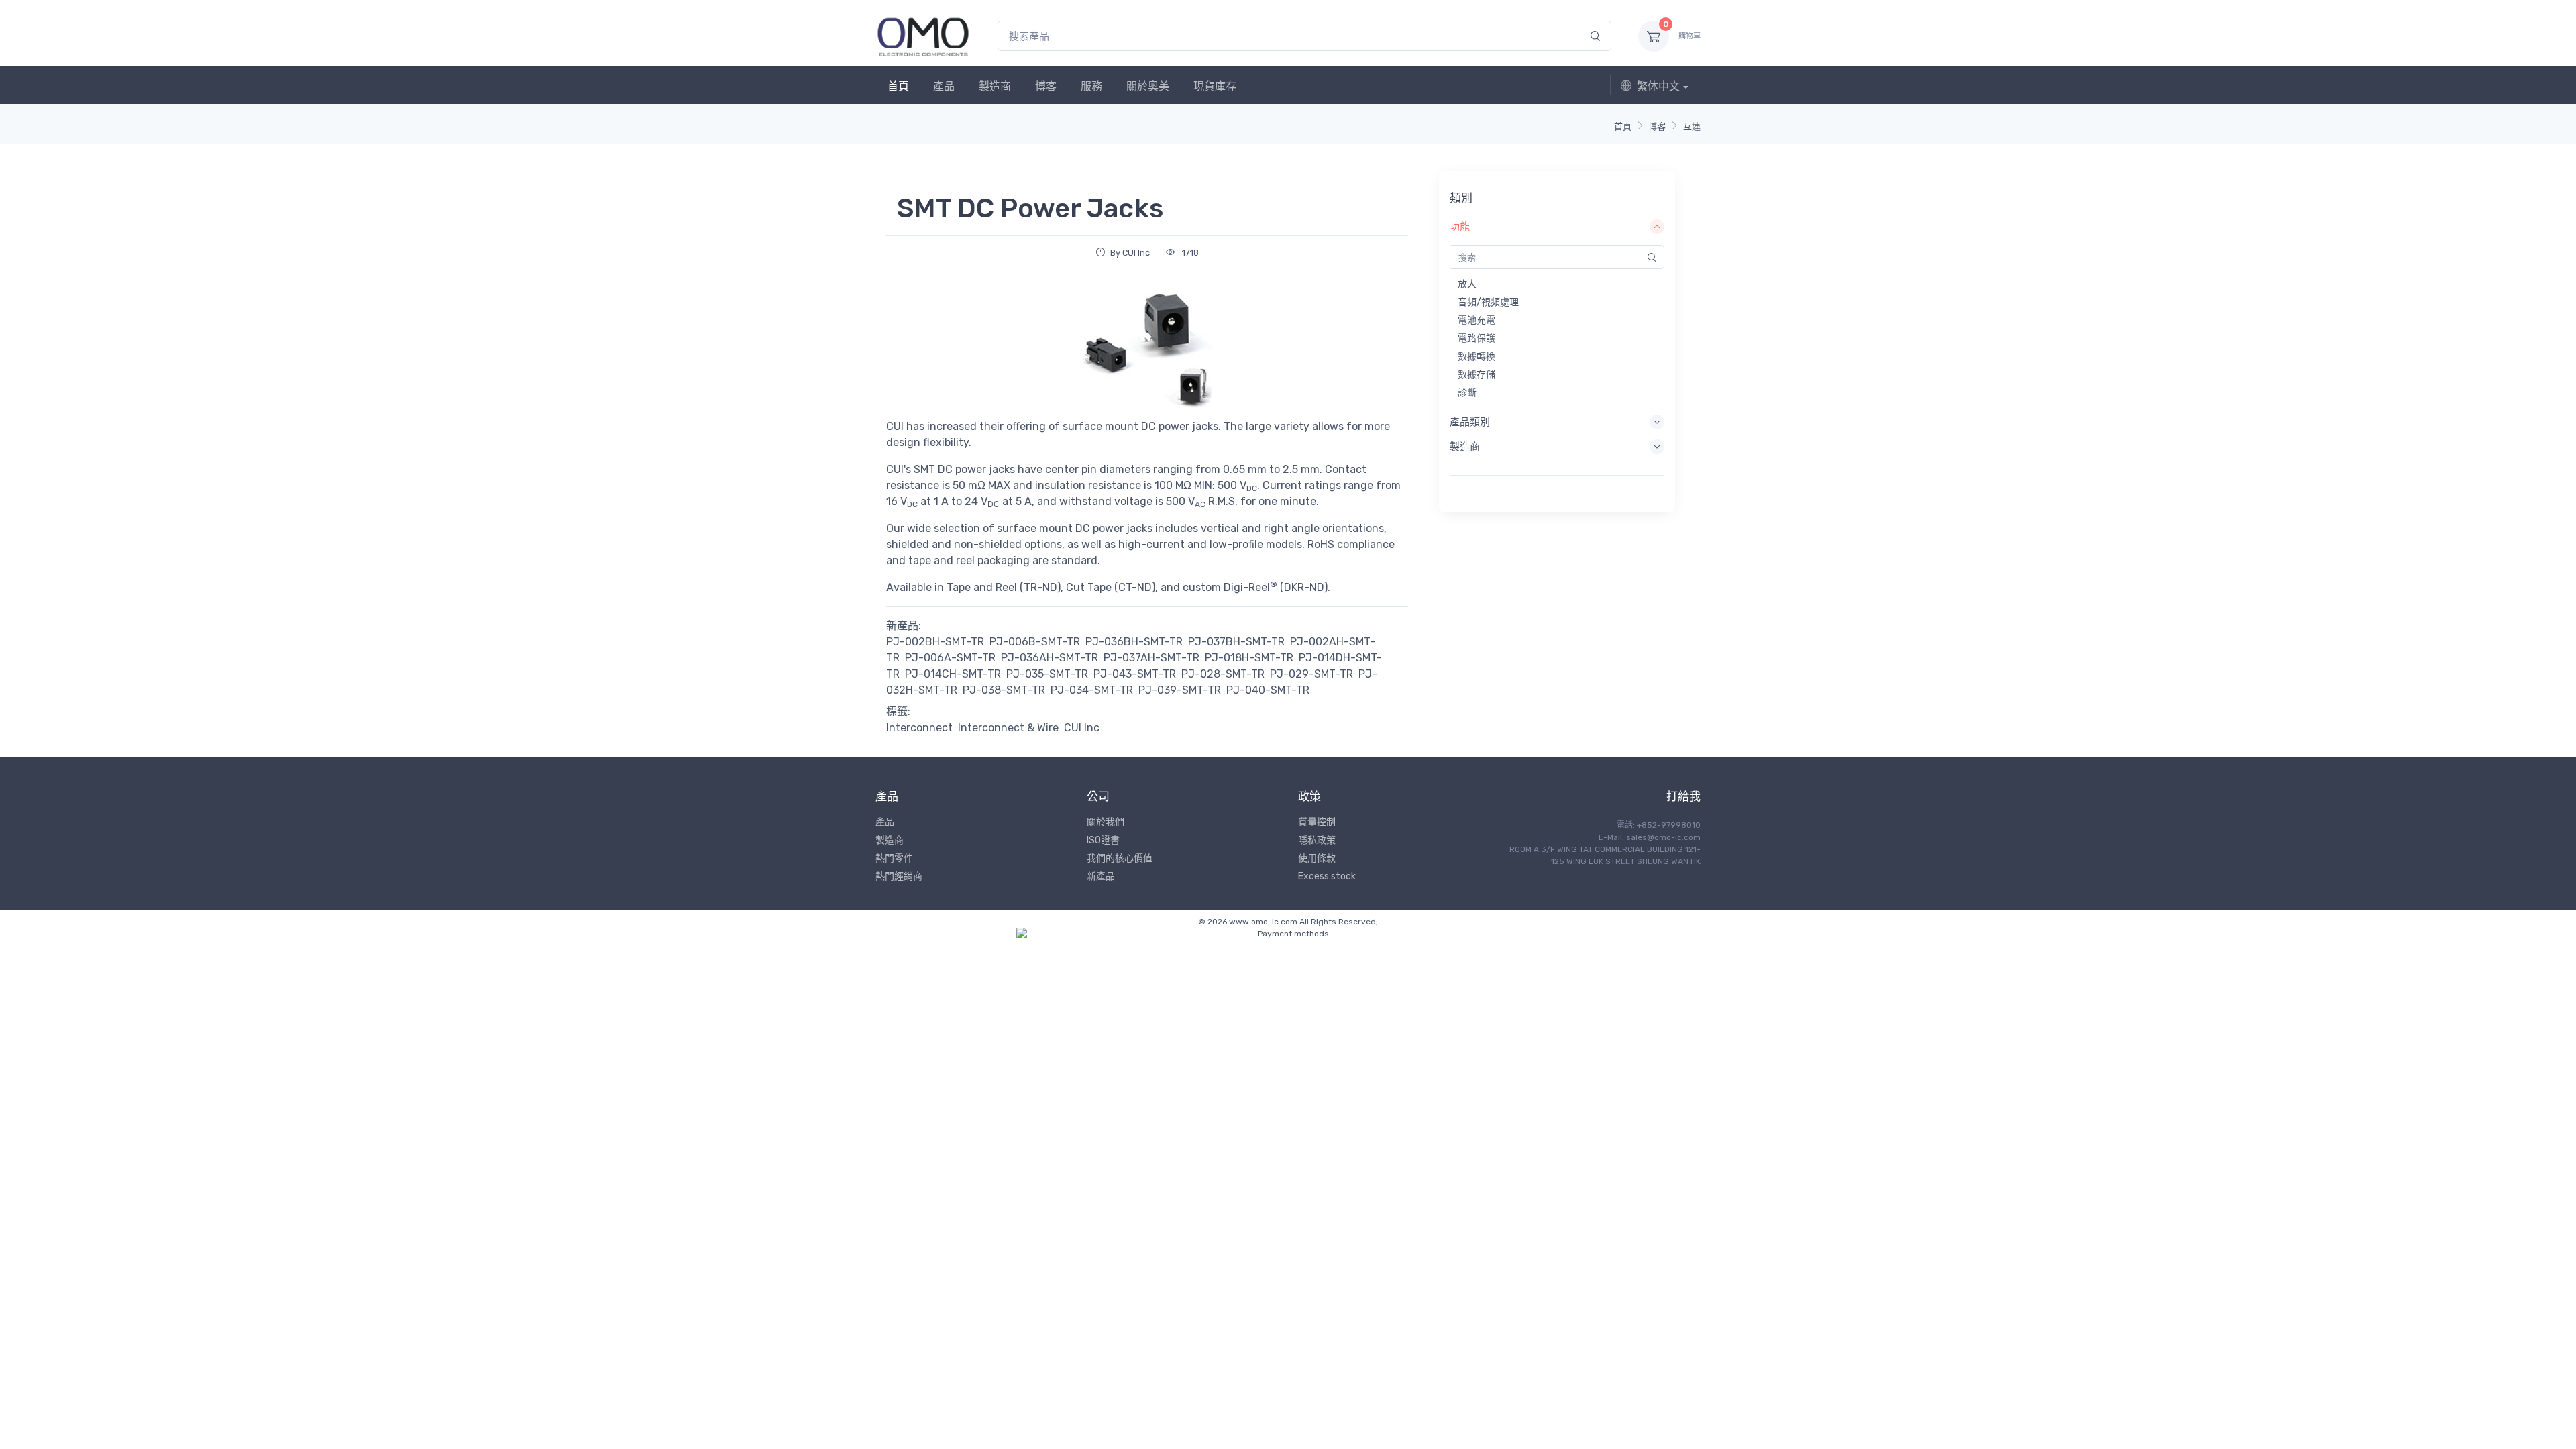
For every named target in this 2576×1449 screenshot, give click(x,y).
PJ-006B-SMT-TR (1035, 642)
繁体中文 (1658, 86)
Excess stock (1327, 876)
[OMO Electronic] (923, 36)
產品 (944, 86)
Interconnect (919, 728)
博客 (1046, 86)
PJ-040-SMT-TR (1268, 690)
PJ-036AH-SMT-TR (1050, 658)
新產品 (1101, 876)
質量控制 (1317, 822)
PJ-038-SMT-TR (1004, 690)
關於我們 (1106, 822)
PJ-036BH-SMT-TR (1134, 642)
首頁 (898, 86)
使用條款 (1317, 858)
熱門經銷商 (899, 876)
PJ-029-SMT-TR (1311, 674)
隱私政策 (1317, 840)
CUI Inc (1082, 728)
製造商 (995, 86)
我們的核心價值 (1120, 858)
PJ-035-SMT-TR (1047, 674)
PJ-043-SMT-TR (1135, 674)
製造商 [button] (1465, 447)
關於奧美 (1148, 86)
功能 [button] (1460, 227)
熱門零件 (894, 858)
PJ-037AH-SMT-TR (1151, 658)
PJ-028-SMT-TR (1223, 674)
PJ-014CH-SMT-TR (953, 674)
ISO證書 (1103, 840)
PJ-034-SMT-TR (1092, 690)
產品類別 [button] (1470, 422)
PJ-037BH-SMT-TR (1236, 642)
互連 (1692, 126)
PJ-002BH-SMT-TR (935, 642)
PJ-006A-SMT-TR (950, 658)
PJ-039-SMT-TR (1180, 690)
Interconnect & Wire (1008, 728)
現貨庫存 (1215, 86)
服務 (1091, 86)
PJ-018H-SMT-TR (1249, 658)
